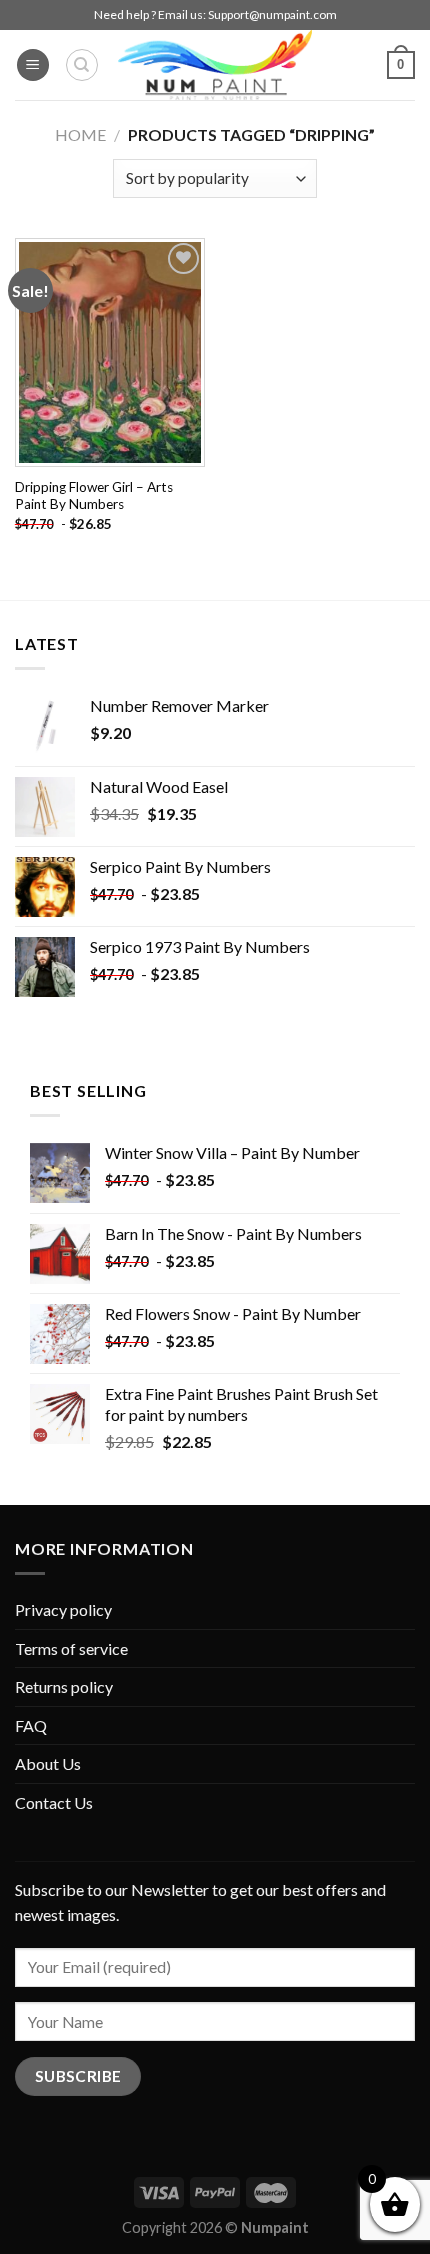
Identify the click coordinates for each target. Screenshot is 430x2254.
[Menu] (33, 65)
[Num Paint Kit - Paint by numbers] (215, 65)
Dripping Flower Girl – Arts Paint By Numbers (94, 496)
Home (80, 134)
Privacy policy (63, 1609)
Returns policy (64, 1686)
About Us (48, 1763)
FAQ (31, 1725)
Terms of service (71, 1648)
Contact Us (54, 1802)
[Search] (82, 65)
